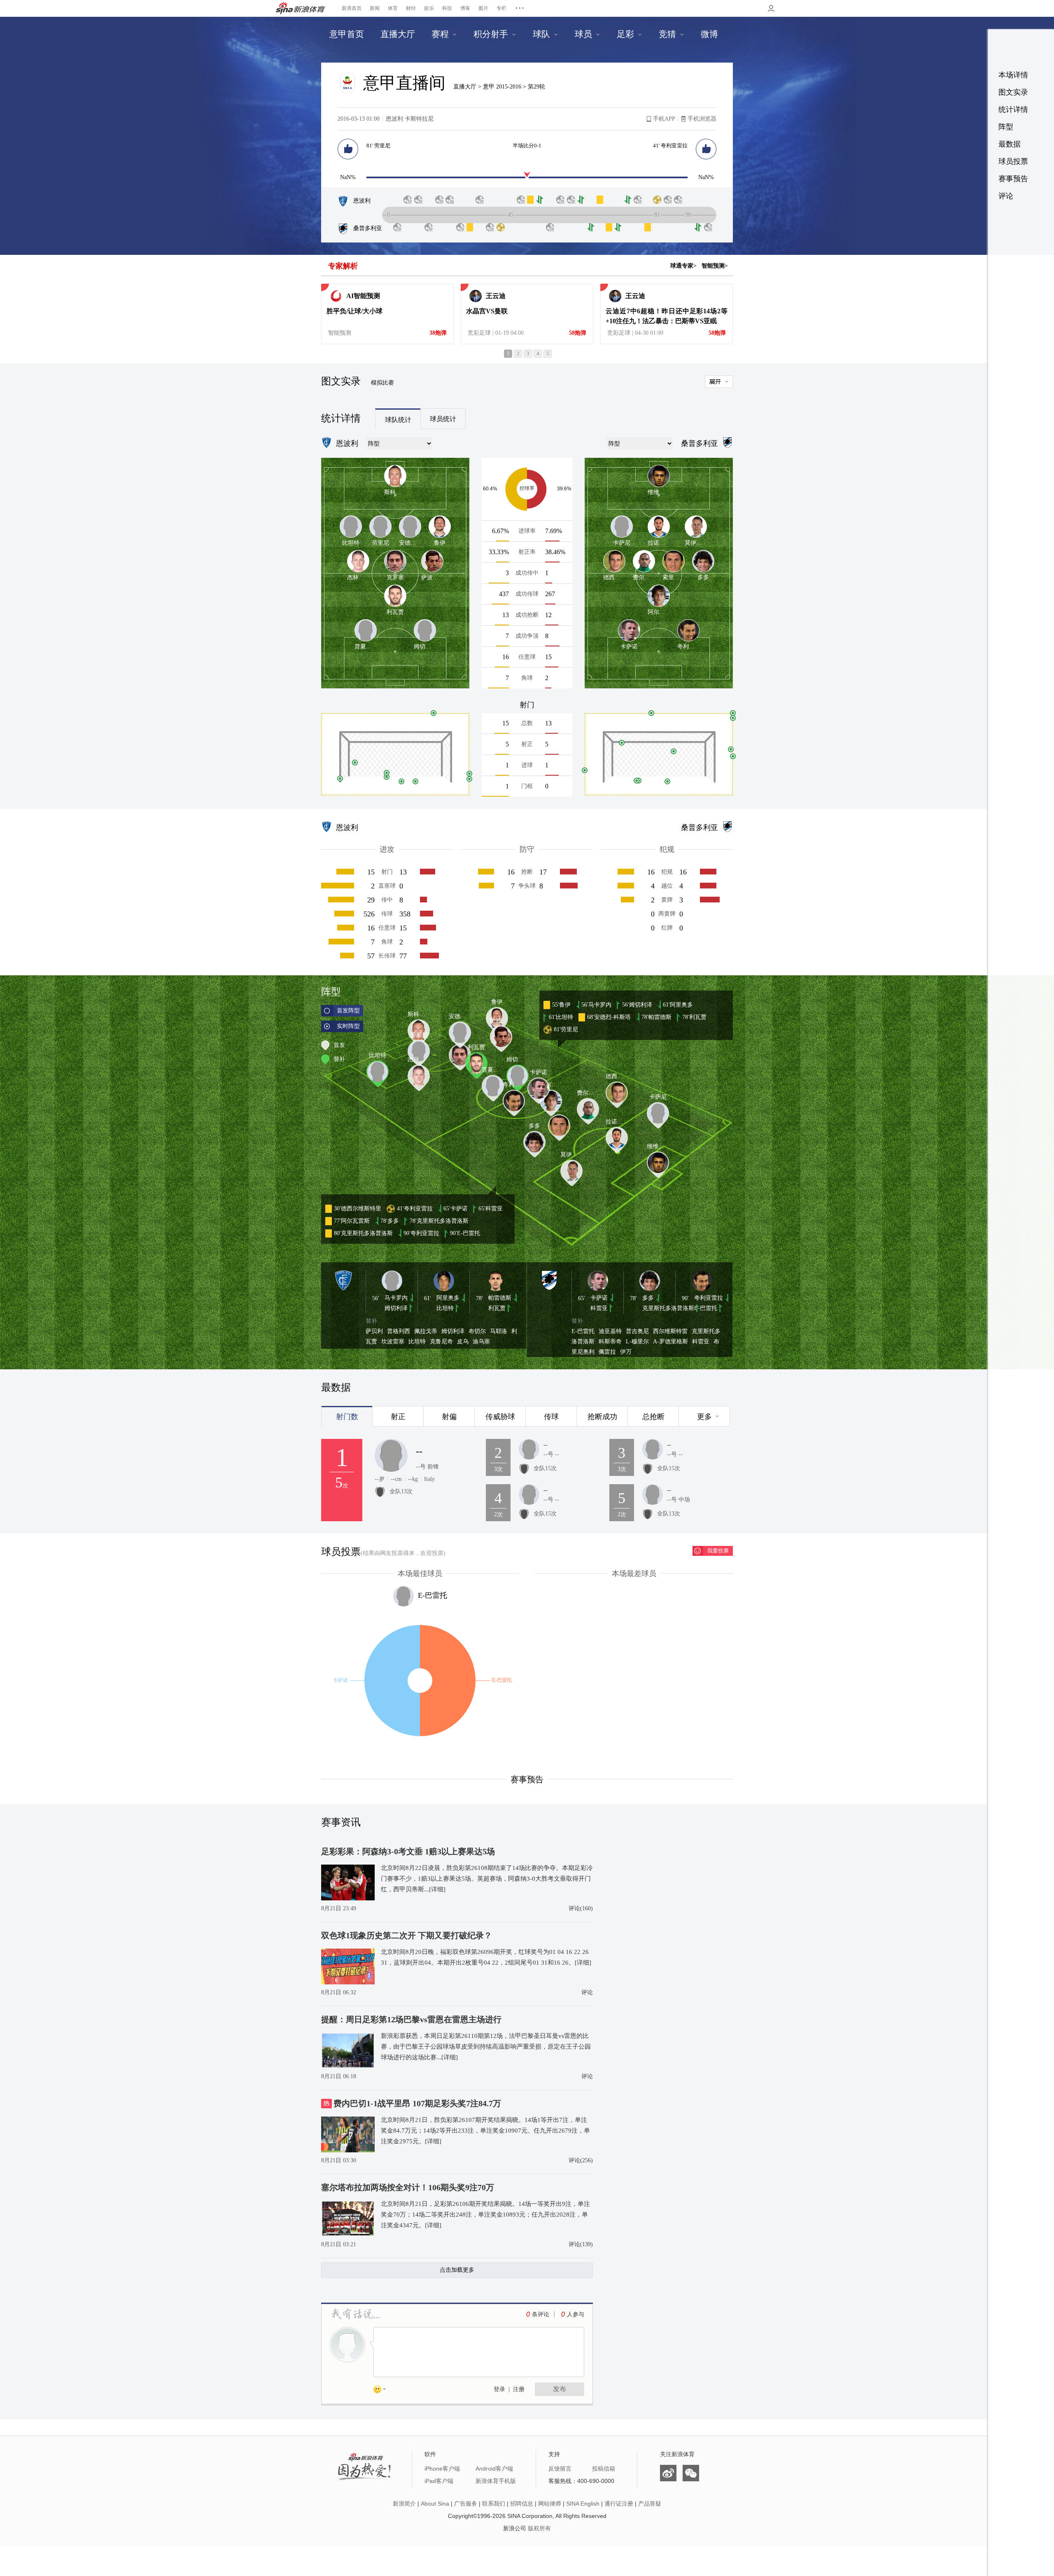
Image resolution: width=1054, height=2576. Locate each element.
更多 (704, 1417)
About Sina (435, 2504)
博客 (465, 8)
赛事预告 (1013, 179)
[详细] (437, 1889)
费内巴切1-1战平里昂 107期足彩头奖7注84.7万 (417, 2103)
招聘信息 (522, 2504)
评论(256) (581, 2160)
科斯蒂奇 (610, 1342)
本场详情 (1013, 75)
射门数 (347, 1417)
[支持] (348, 149)
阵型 (1006, 127)
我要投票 (718, 1551)
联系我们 (494, 2504)
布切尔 (477, 1331)
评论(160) (581, 1908)
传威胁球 (500, 1417)
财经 (411, 8)
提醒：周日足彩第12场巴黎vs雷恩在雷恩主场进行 (411, 2019)
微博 (668, 2473)
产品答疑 (650, 2504)
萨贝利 (374, 1331)
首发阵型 (348, 1011)
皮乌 (463, 1342)
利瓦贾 (497, 1308)
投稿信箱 (604, 2469)
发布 (560, 2389)
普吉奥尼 (637, 1331)
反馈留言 (560, 2469)
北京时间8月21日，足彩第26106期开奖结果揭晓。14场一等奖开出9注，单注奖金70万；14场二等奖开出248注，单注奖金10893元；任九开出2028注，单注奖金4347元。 (485, 2215)
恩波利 (362, 201)
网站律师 (550, 2504)
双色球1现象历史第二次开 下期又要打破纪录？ (407, 1935)
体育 (393, 8)
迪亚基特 (610, 1331)
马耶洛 (499, 1331)
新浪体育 (301, 8)
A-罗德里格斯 (670, 1342)
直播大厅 (465, 87)
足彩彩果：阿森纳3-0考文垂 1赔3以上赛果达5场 (408, 1851)
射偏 (449, 1417)
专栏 (501, 8)
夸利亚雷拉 (709, 1298)
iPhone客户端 (442, 2469)
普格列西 (399, 1331)
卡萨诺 (599, 1298)
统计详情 (1013, 110)
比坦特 (445, 1308)
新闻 (375, 8)
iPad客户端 (439, 2481)
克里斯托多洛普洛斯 (668, 1308)
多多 (648, 1298)
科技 (447, 8)
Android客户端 (494, 2469)
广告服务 (466, 2504)
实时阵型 (348, 1026)
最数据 (1010, 144)
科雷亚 (599, 1308)
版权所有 (539, 2528)
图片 (483, 8)
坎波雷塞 (393, 1342)
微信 (691, 2473)
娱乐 (429, 8)
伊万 (626, 1352)
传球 (551, 1417)
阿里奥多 (448, 1298)
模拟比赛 (382, 383)
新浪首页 (352, 8)
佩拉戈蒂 (426, 1331)
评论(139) (581, 2244)
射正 (398, 1417)
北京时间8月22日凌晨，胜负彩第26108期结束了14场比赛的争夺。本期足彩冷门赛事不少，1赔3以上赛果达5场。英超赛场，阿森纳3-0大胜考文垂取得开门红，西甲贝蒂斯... (487, 1879)
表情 (382, 2391)
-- (419, 1451)
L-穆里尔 (637, 1342)
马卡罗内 (396, 1298)
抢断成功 (602, 1417)
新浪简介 (404, 2504)
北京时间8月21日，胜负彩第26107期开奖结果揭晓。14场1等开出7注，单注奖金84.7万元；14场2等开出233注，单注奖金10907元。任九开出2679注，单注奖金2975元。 (485, 2131)
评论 (1006, 196)
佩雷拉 (607, 1352)
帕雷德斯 (500, 1298)
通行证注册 (619, 2504)
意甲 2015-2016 (503, 87)
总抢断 (653, 1417)
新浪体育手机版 (496, 2481)
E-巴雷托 (706, 1308)
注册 (519, 2389)
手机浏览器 (702, 119)
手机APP (664, 119)
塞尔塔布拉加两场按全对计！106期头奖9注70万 (408, 2187)
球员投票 (1013, 161)
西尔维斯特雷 (670, 1331)
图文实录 (1013, 92)
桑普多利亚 (368, 228)
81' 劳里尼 (378, 146)
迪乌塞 (481, 1342)
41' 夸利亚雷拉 (670, 146)
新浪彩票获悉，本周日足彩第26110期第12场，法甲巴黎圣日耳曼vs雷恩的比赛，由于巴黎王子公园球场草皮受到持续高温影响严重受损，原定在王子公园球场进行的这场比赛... (486, 2047)
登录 (499, 2389)
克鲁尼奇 (441, 1342)
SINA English (583, 2504)
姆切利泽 (396, 1308)
